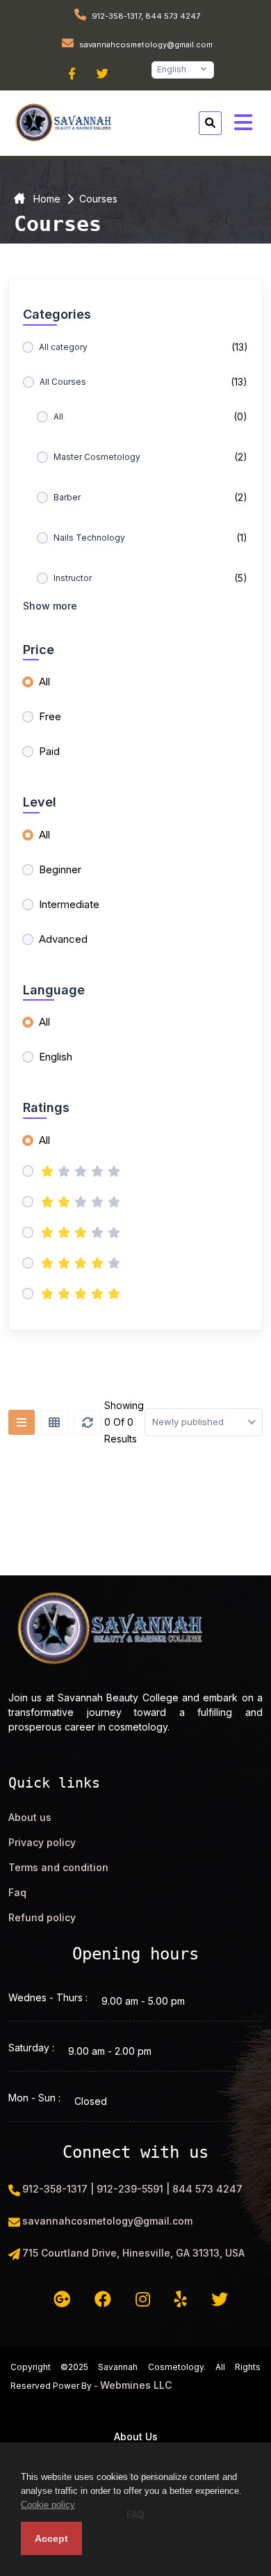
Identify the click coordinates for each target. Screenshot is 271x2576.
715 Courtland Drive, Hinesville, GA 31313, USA (133, 2253)
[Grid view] (54, 1422)
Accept (51, 2538)
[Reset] (88, 1422)
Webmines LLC (136, 2385)
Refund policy (42, 1917)
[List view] (22, 1422)
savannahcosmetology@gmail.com (145, 45)
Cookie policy (48, 2505)
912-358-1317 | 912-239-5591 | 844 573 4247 (132, 2189)
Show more (50, 606)
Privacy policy (42, 1842)
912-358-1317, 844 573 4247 (145, 16)
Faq (17, 1892)
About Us (136, 2436)
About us (30, 1817)
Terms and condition (58, 1867)
